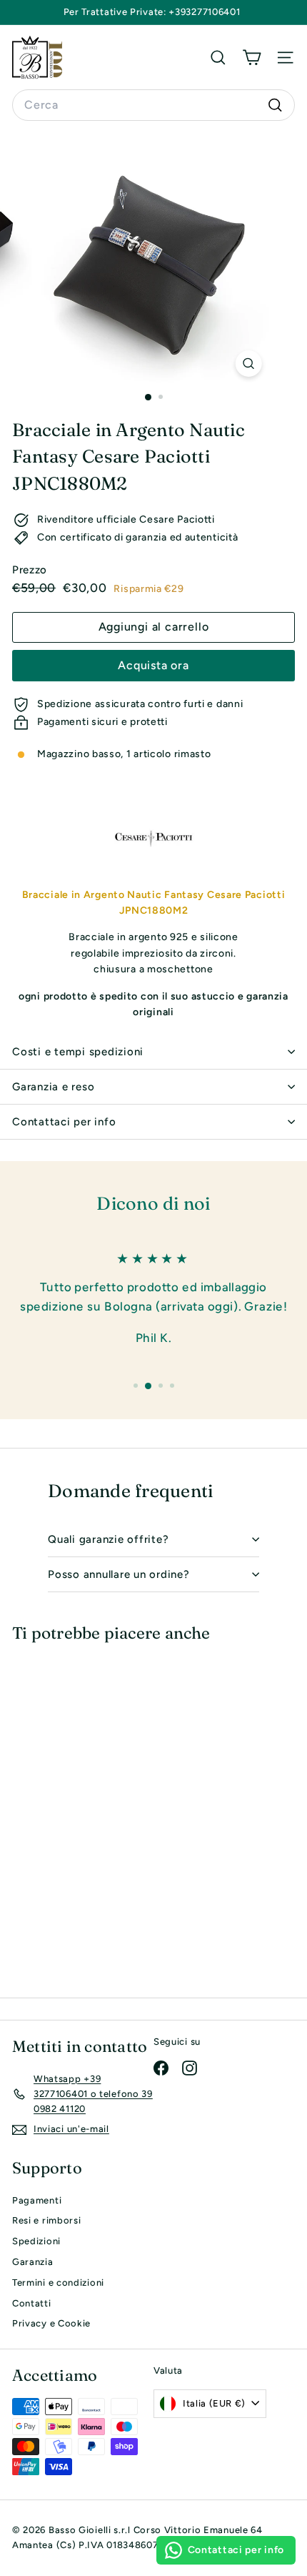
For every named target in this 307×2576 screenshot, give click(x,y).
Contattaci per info (64, 1122)
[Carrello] (252, 57)
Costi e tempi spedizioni (78, 1052)
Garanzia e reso (53, 1087)
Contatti (32, 2303)
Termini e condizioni (58, 2283)
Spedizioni (36, 2241)
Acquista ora (153, 665)
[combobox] (153, 105)
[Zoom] (248, 364)
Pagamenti (37, 2200)
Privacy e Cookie (51, 2323)
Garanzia (33, 2262)
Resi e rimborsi (47, 2220)
